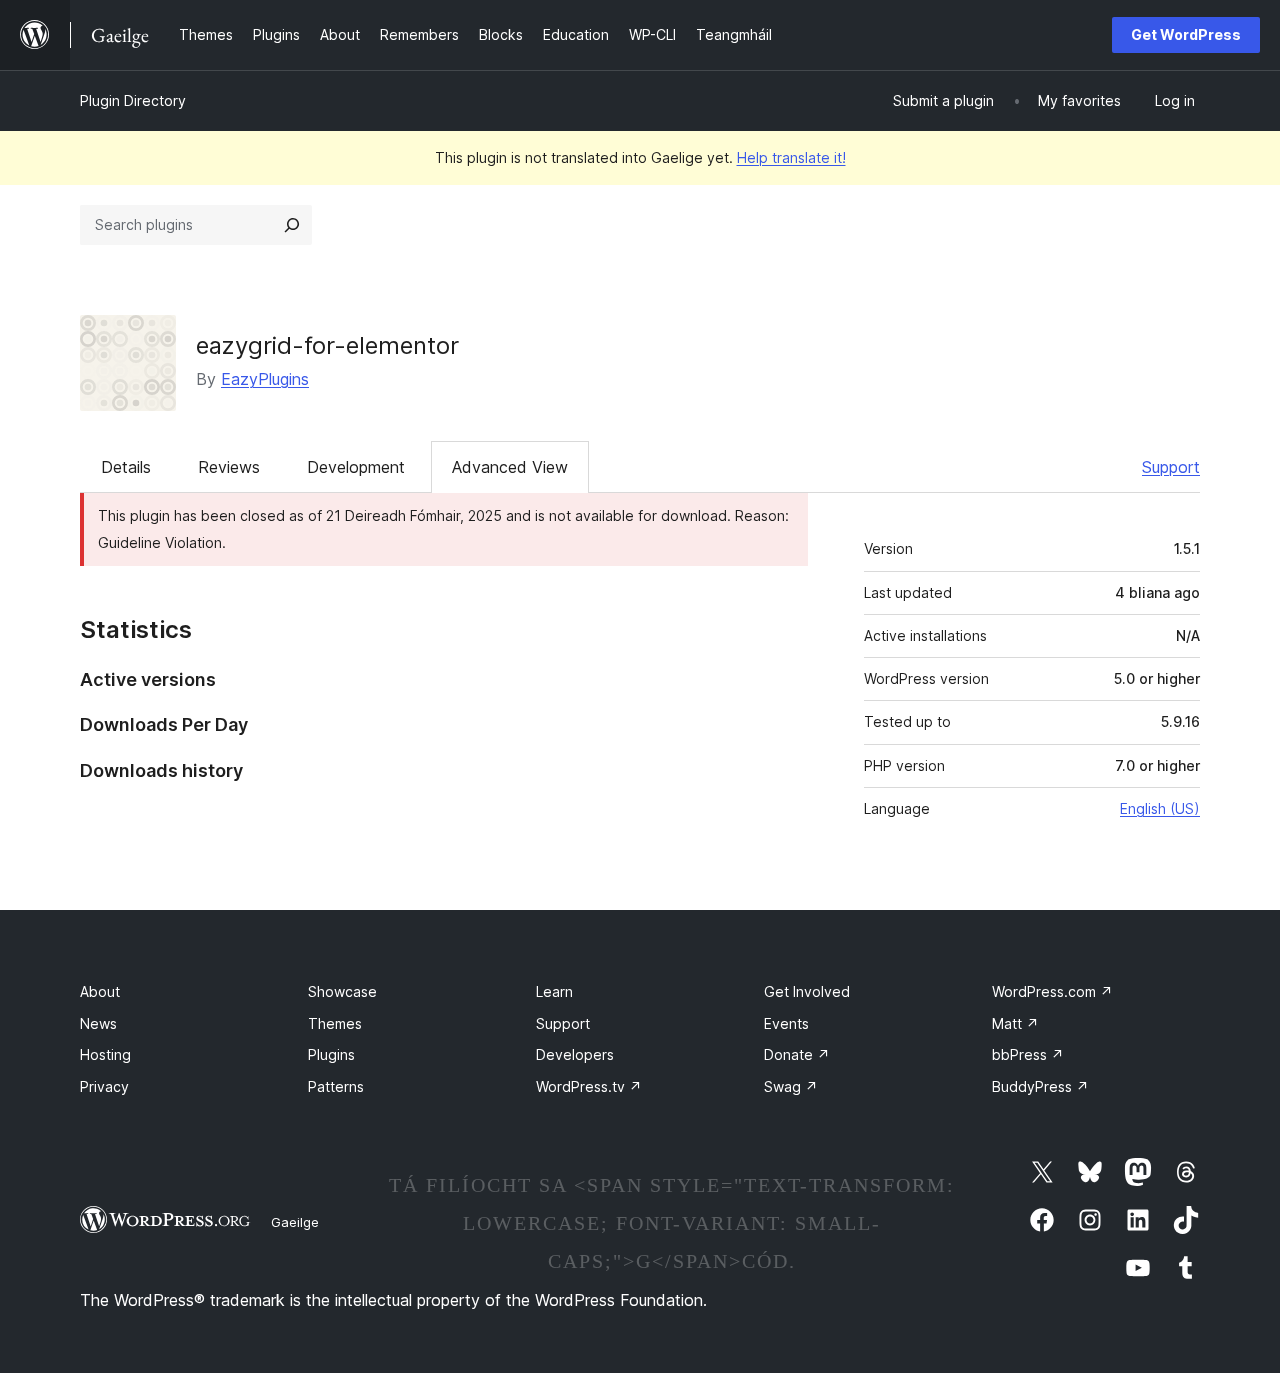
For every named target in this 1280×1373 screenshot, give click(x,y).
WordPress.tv (589, 1086)
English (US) (1160, 808)
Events (786, 1023)
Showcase (342, 991)
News (98, 1023)
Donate (797, 1054)
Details (126, 467)
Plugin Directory (133, 100)
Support (1171, 467)
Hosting (105, 1054)
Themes (335, 1023)
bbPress (1028, 1054)
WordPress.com (1052, 991)
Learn (554, 991)
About (100, 991)
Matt (1015, 1023)
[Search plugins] (292, 225)
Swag (791, 1086)
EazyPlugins (265, 379)
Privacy (104, 1086)
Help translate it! (791, 157)
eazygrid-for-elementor (327, 345)
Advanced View (510, 467)
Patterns (336, 1086)
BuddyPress (1040, 1086)
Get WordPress (1186, 34)
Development (356, 467)
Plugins (331, 1054)
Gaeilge (295, 1222)
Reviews (229, 467)
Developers (575, 1054)
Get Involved (807, 991)
